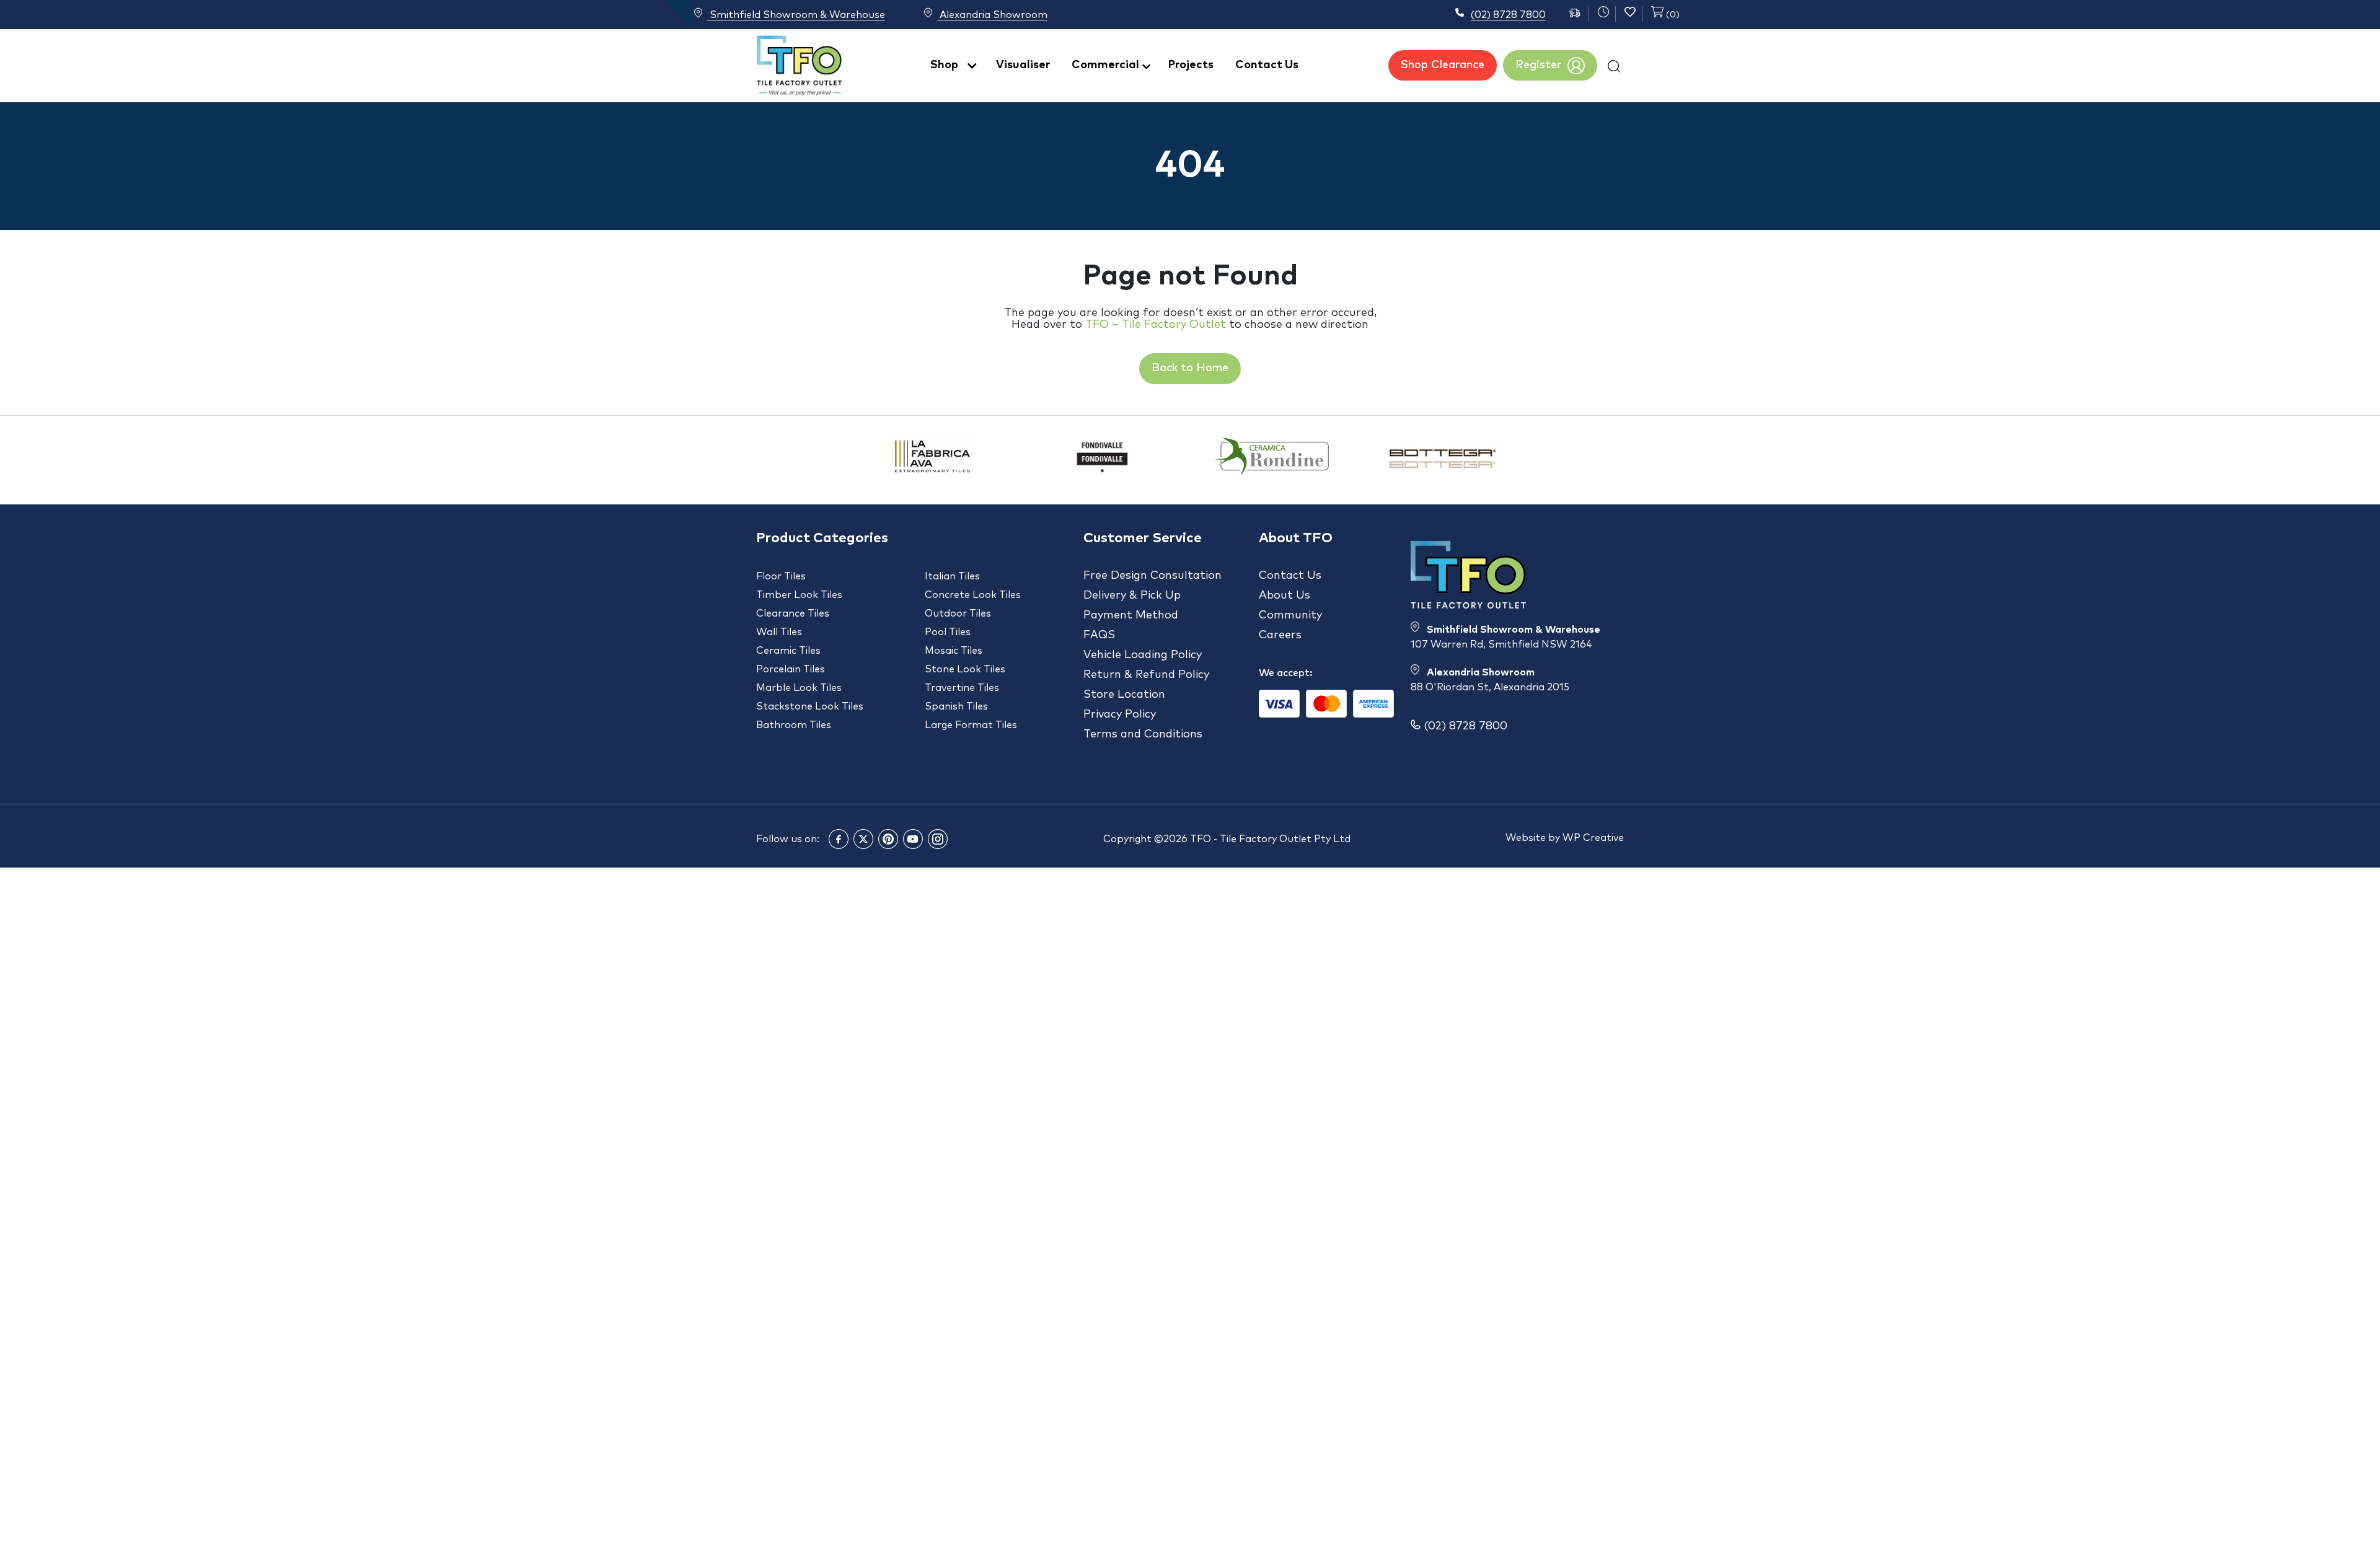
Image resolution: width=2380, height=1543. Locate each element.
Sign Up (1190, 842)
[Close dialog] (1360, 663)
